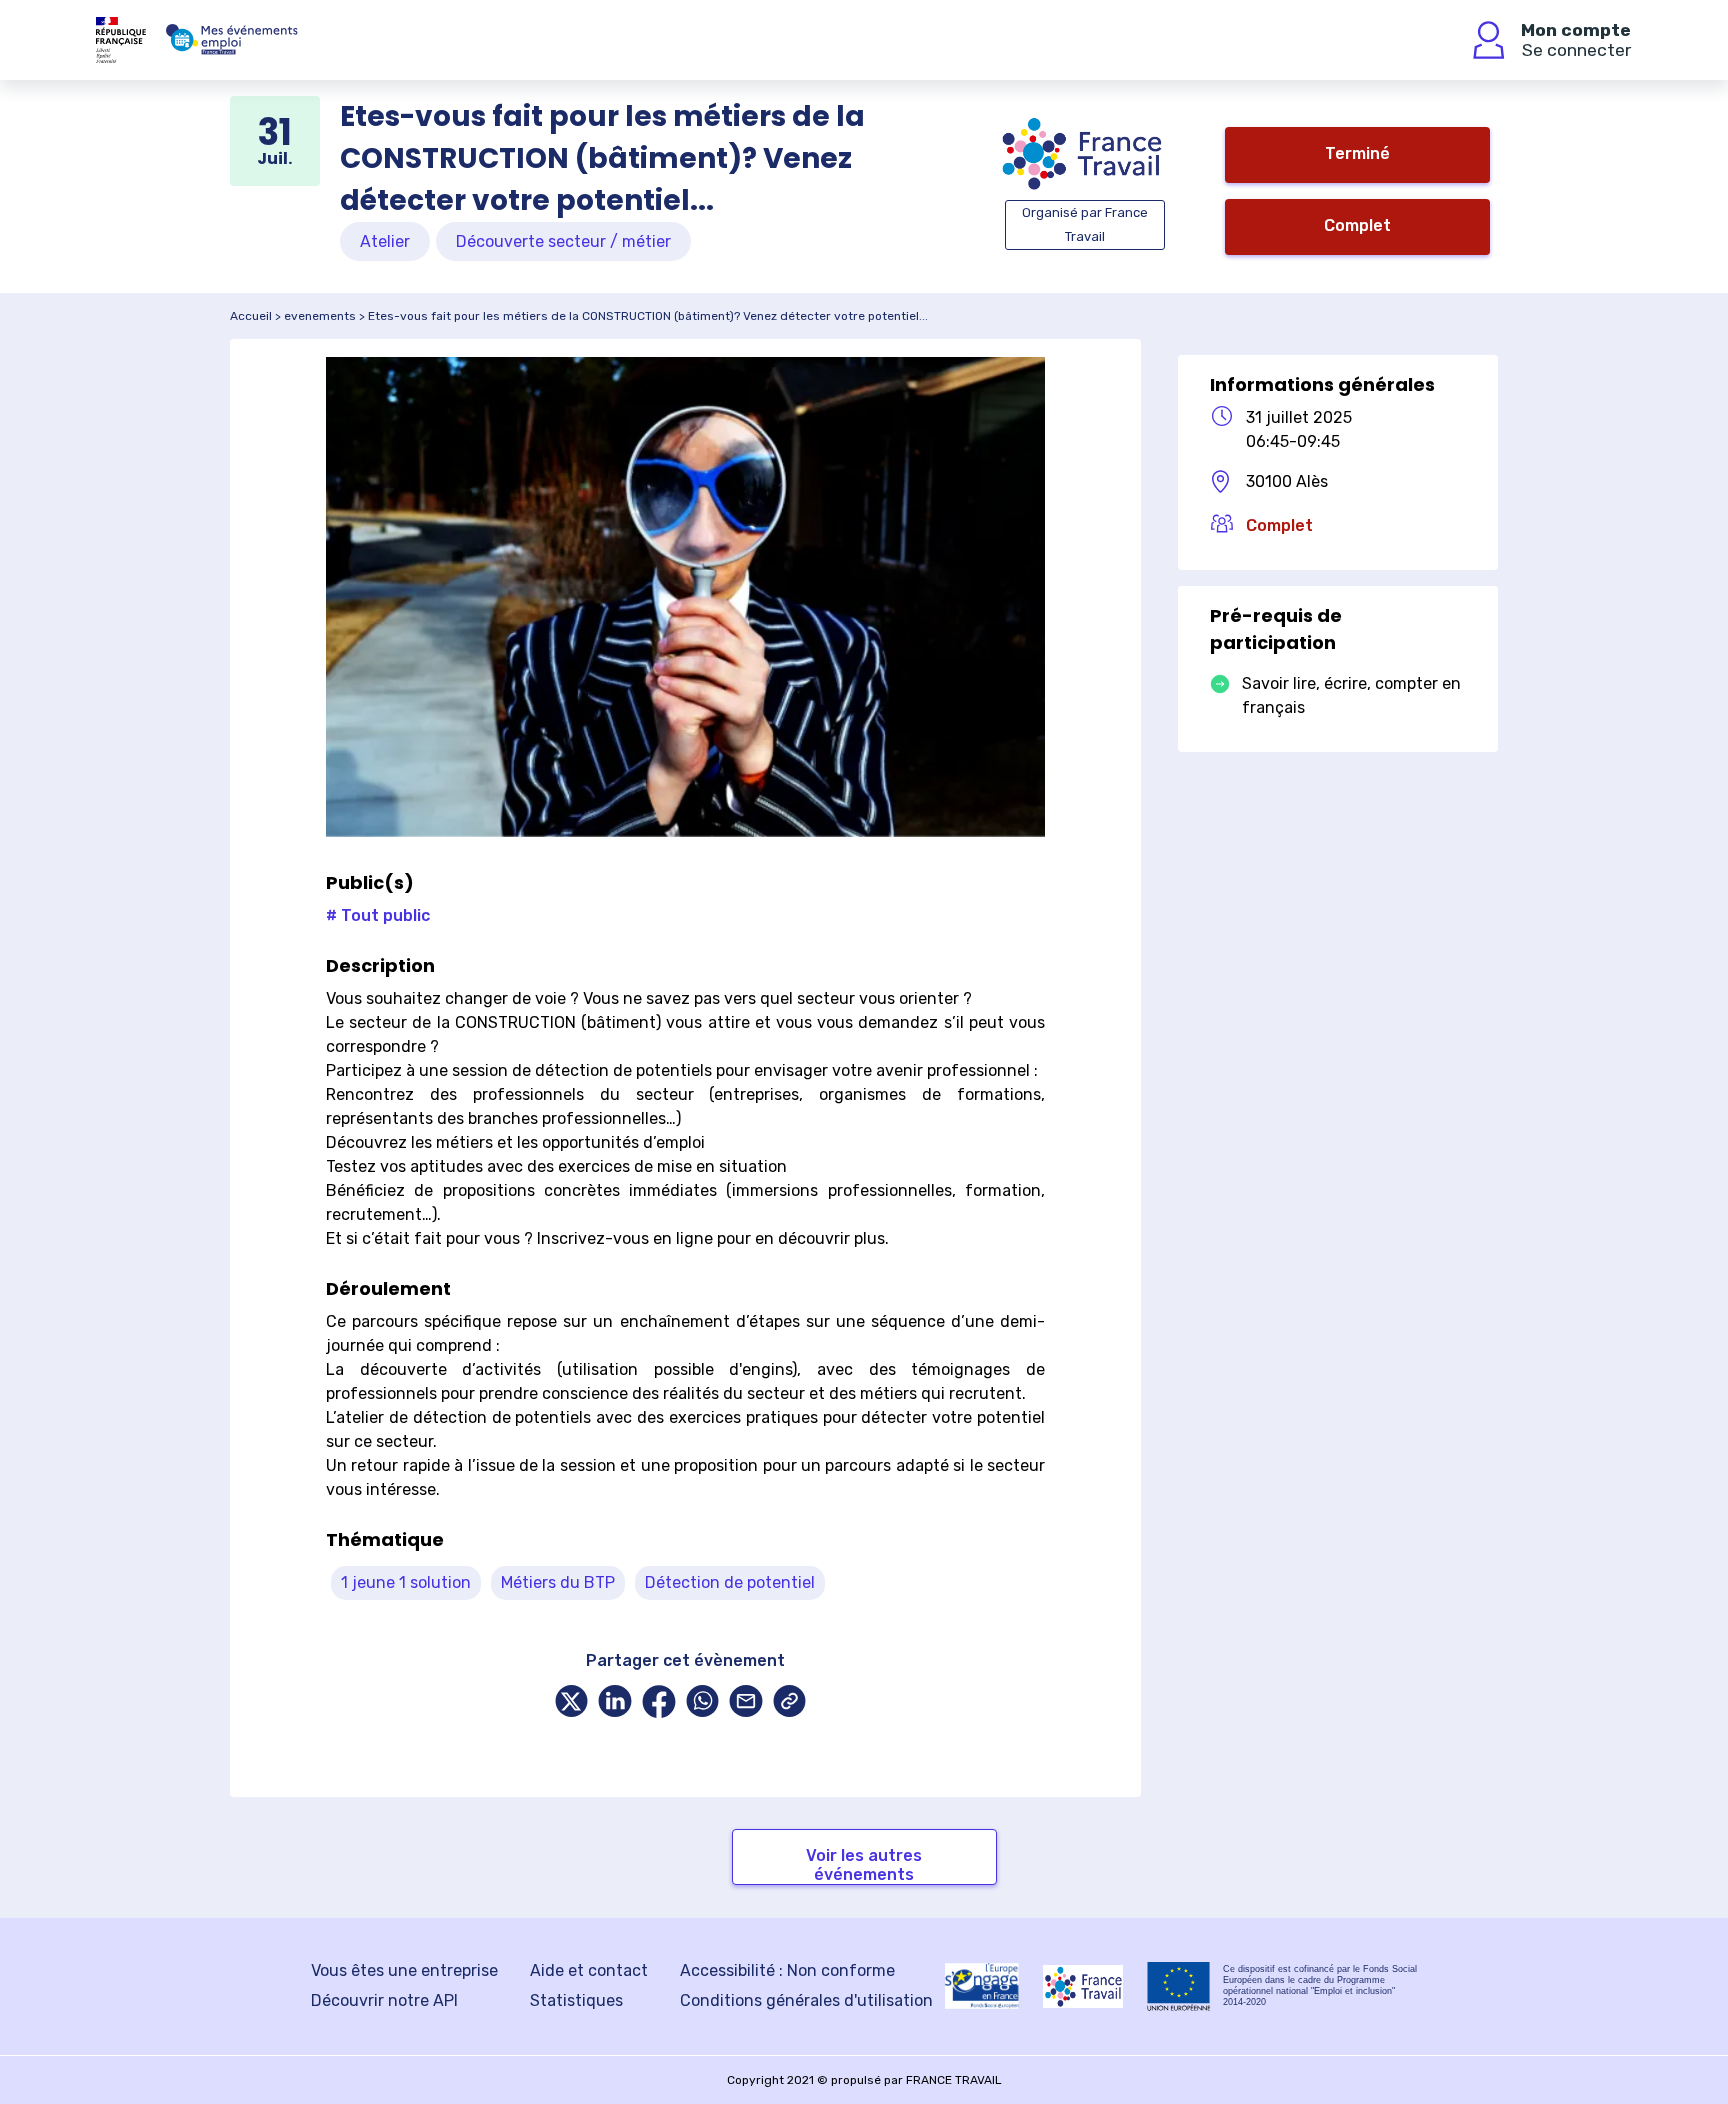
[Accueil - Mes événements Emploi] (232, 40)
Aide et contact (589, 1970)
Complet (1357, 225)
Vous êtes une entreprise (404, 1970)
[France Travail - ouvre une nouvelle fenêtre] (1083, 1986)
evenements (320, 316)
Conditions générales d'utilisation (806, 2000)
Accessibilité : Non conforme (787, 1970)
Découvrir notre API (384, 2000)
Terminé (1357, 153)
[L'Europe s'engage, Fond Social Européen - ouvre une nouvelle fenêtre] (982, 1986)
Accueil (251, 316)
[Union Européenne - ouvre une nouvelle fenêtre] (1179, 1986)
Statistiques (576, 2000)
